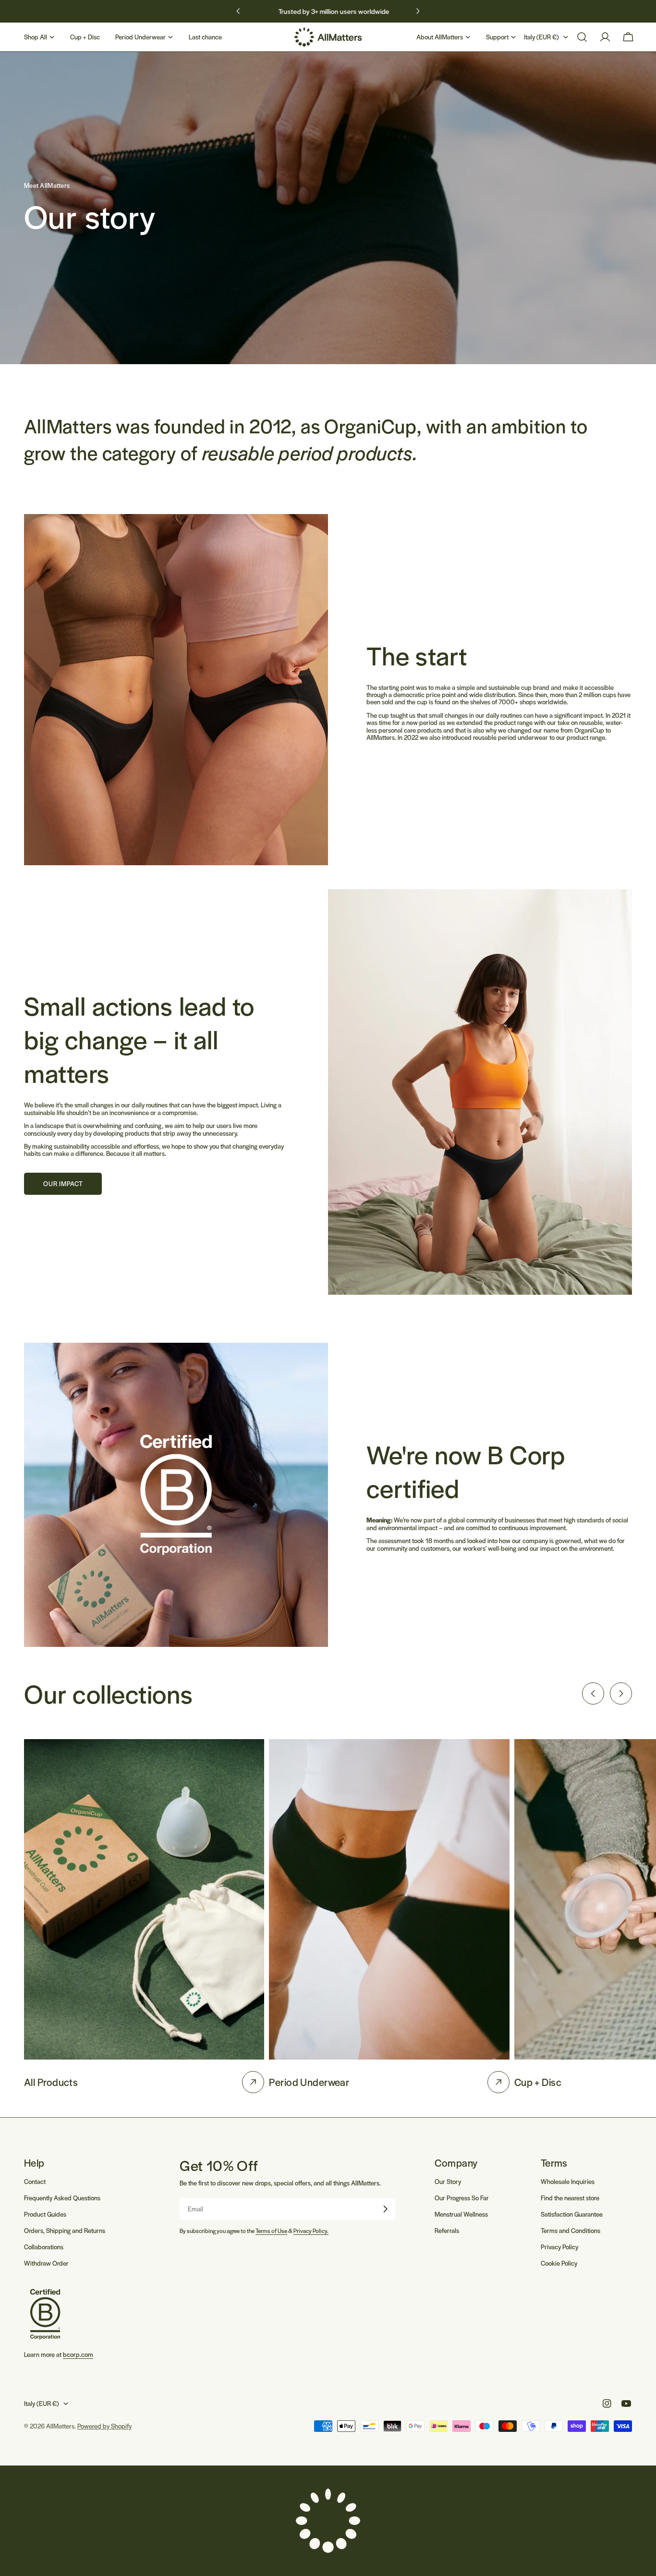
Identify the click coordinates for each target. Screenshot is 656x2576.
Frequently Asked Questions (62, 2198)
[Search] (582, 37)
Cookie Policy (559, 2263)
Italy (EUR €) (541, 37)
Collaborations (44, 2247)
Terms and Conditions (571, 2230)
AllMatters (60, 2426)
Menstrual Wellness (461, 2214)
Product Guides (45, 2214)
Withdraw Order (46, 2263)
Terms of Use (271, 2231)
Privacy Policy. (311, 2231)
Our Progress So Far (462, 2198)
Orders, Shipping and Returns (65, 2230)
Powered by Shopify (104, 2426)
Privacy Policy (559, 2247)
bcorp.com (78, 2354)
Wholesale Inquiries (568, 2181)
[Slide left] (593, 1693)
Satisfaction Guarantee (572, 2214)
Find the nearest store (570, 2198)
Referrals (447, 2230)
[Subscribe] (385, 2209)
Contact (35, 2181)
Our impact (63, 1184)
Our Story (448, 2181)
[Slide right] (621, 1693)
